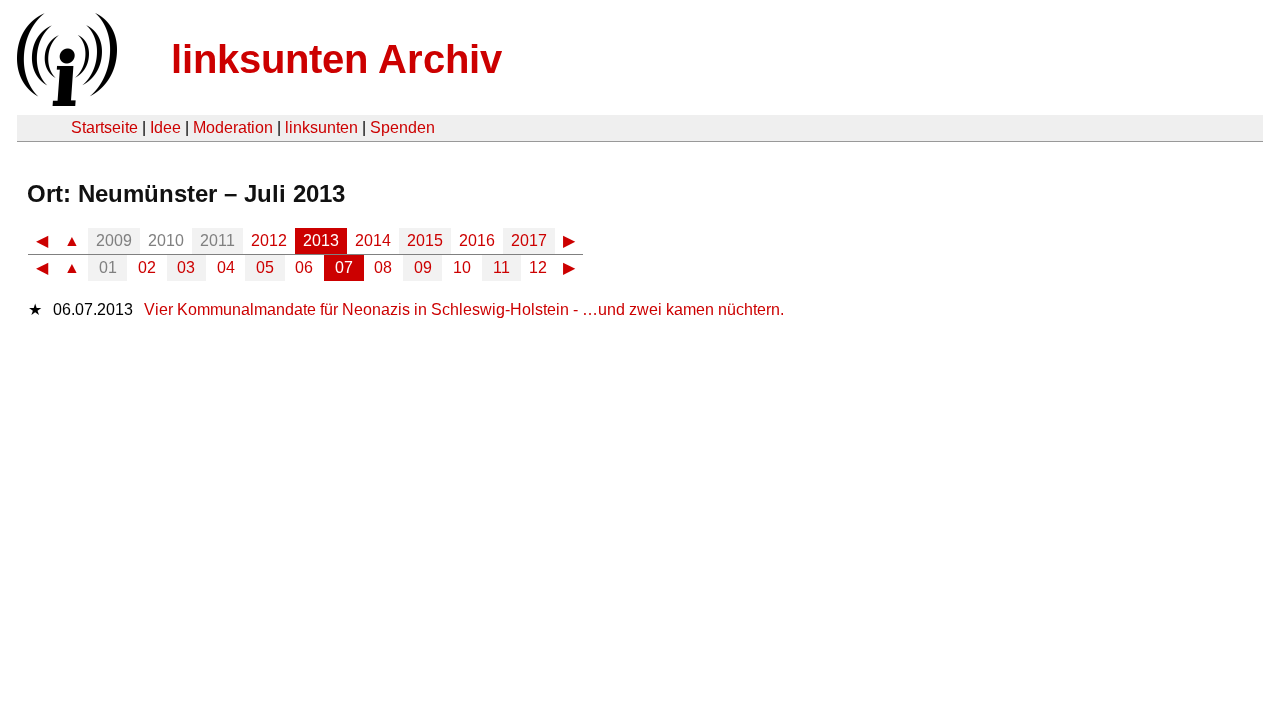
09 (423, 267)
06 (304, 267)
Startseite (104, 127)
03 (186, 267)
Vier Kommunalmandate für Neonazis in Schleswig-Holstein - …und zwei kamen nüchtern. (464, 309)
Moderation (233, 127)
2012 (269, 240)
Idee (165, 127)
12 (538, 267)
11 (501, 267)
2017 (529, 240)
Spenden (402, 127)
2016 (477, 240)
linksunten (321, 127)
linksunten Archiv (336, 59)
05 (265, 267)
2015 (425, 240)
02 (147, 267)
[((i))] (65, 100)
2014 (373, 240)
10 (462, 267)
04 (226, 267)
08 (383, 267)
